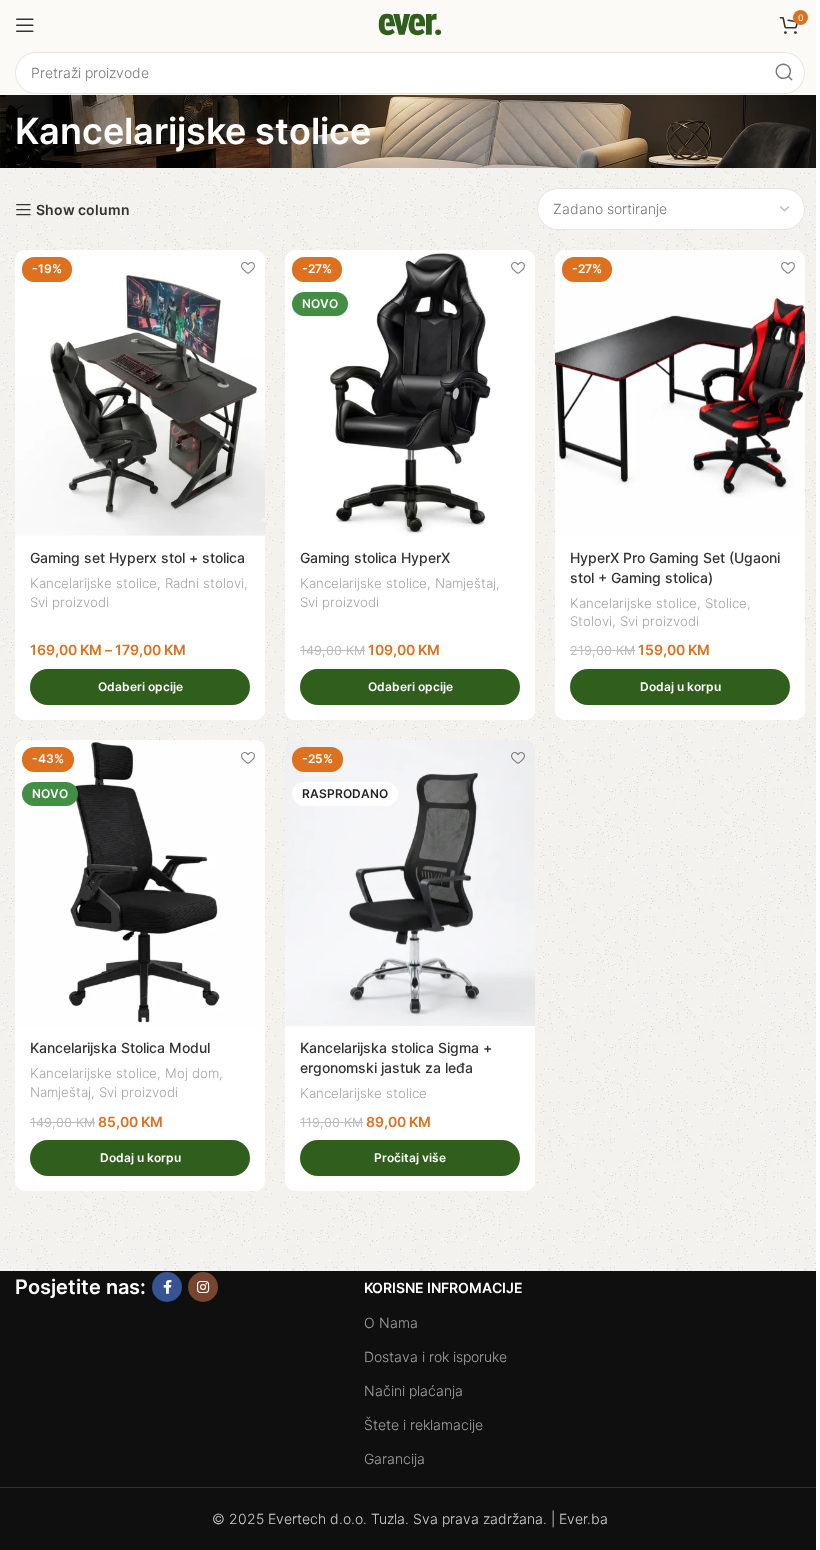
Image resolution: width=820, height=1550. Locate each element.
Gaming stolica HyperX (375, 557)
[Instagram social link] (203, 1287)
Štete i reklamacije (423, 1424)
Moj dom (192, 1073)
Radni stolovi (204, 583)
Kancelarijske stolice (93, 583)
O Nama (391, 1322)
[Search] (784, 73)
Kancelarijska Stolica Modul (120, 1047)
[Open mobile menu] (25, 25)
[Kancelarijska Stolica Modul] (140, 883)
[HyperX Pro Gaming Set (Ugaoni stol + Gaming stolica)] (680, 393)
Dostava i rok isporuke (435, 1356)
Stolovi (591, 621)
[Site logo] (410, 23)
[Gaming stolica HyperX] (410, 393)
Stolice (726, 603)
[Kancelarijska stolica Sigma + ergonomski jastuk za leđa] (410, 883)
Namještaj (465, 583)
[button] (680, 687)
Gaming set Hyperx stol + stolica (137, 557)
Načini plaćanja (413, 1390)
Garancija (394, 1458)
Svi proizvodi (69, 602)
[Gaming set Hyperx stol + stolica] (140, 393)
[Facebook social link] (167, 1287)
